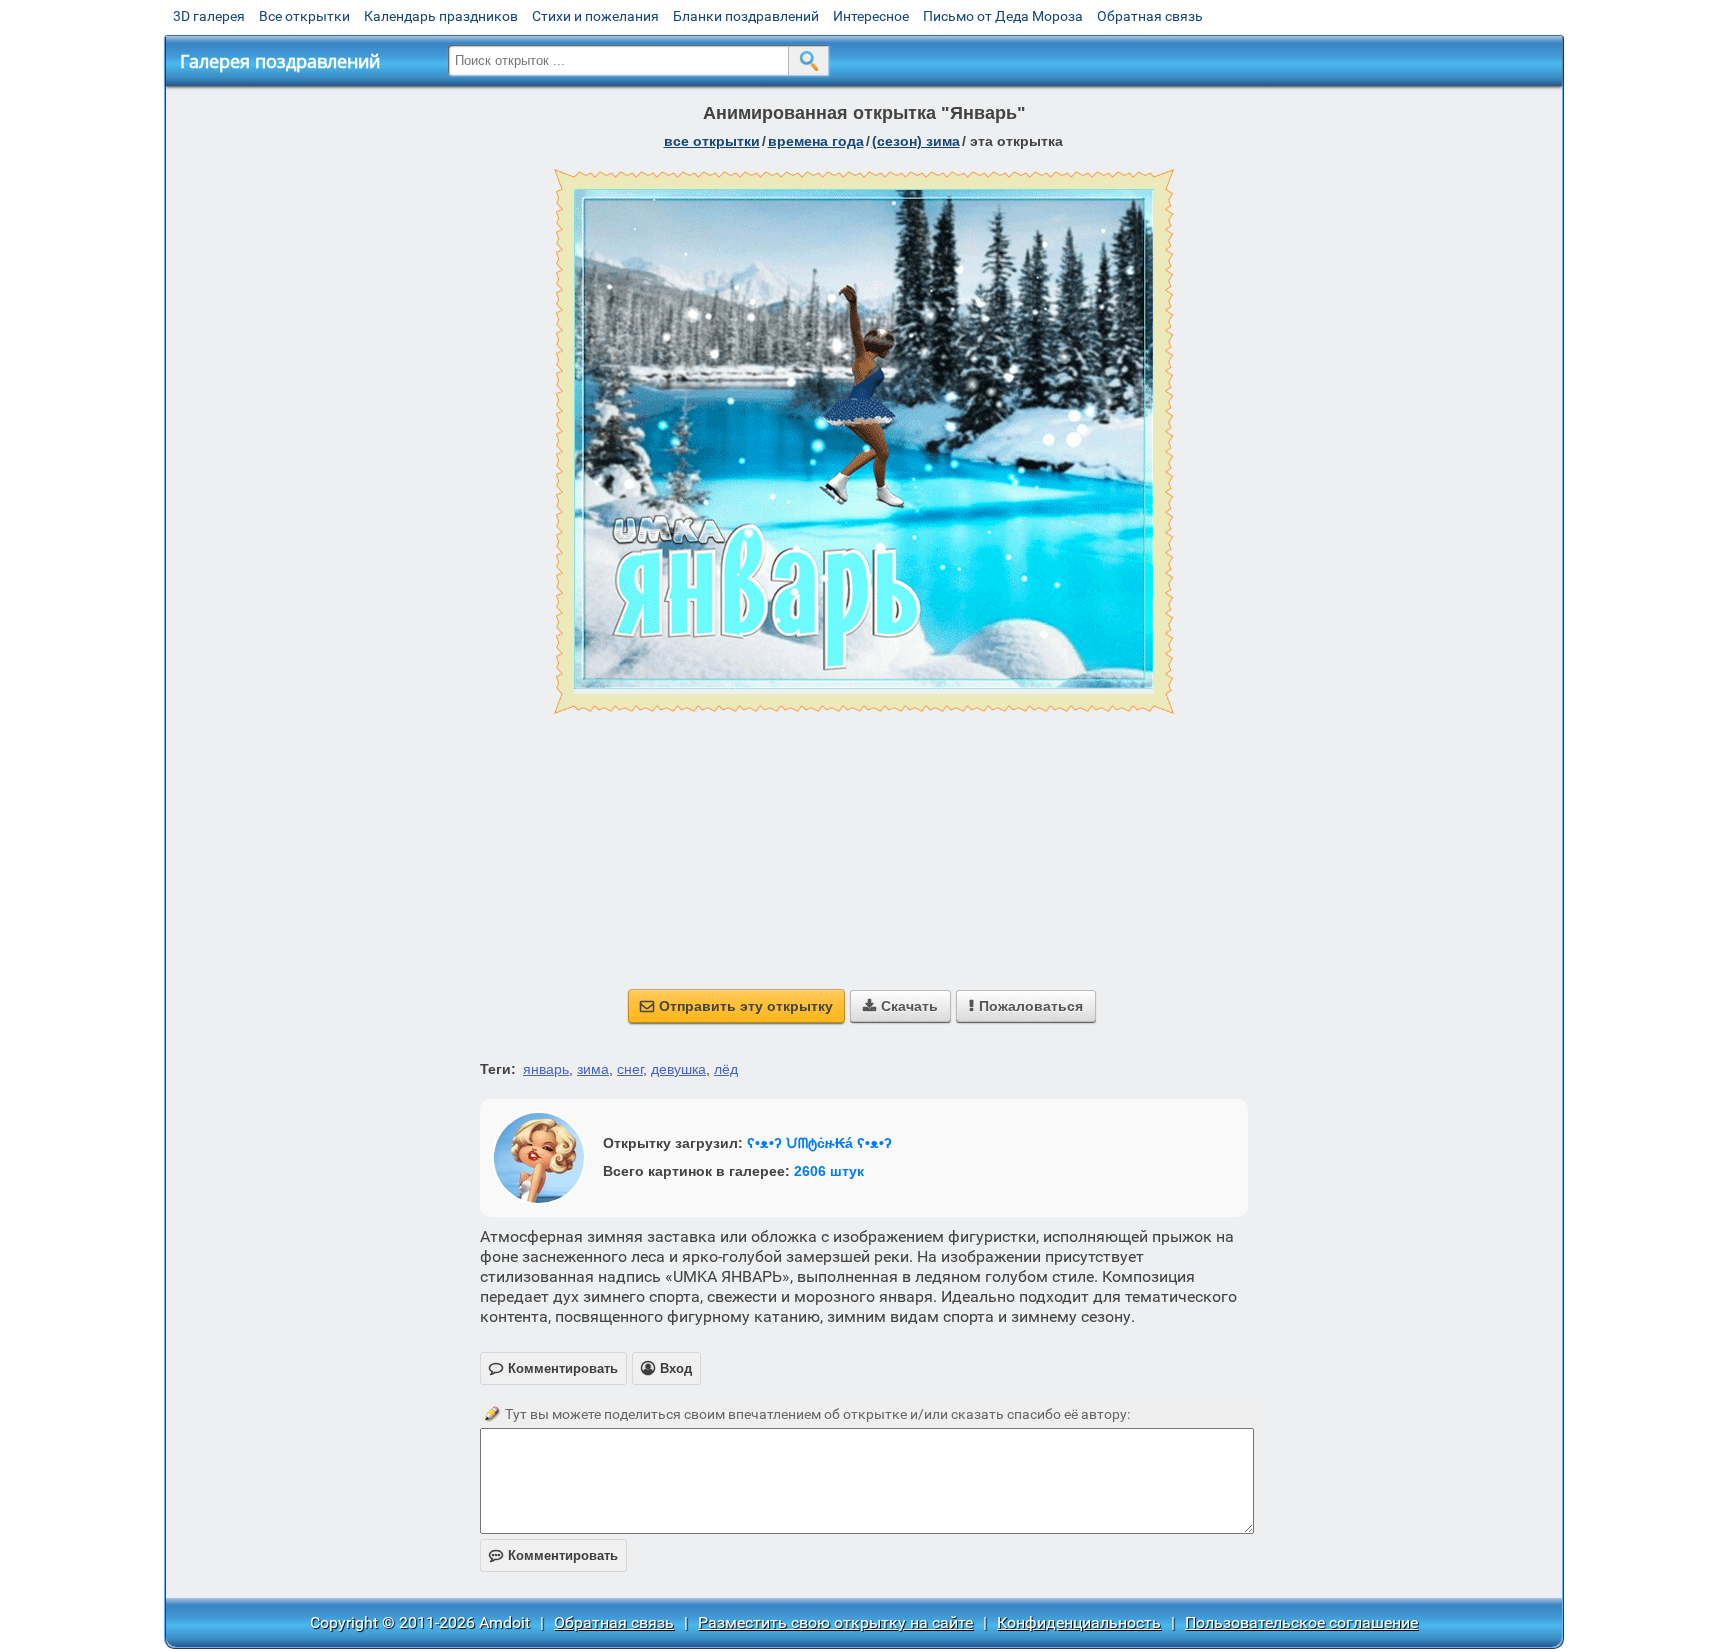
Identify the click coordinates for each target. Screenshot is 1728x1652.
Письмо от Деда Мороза (1003, 16)
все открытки (712, 141)
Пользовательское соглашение (1301, 1622)
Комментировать (553, 1555)
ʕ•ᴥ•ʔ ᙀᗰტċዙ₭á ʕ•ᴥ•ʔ (819, 1143)
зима (593, 1069)
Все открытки (304, 16)
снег (630, 1069)
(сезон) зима (916, 141)
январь (546, 1069)
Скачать (900, 1006)
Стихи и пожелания (595, 16)
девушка (678, 1069)
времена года (816, 141)
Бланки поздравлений (746, 16)
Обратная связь (1150, 16)
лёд (726, 1069)
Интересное (871, 16)
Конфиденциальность (1079, 1622)
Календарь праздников (441, 16)
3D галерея (209, 16)
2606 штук (829, 1171)
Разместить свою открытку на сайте (835, 1622)
